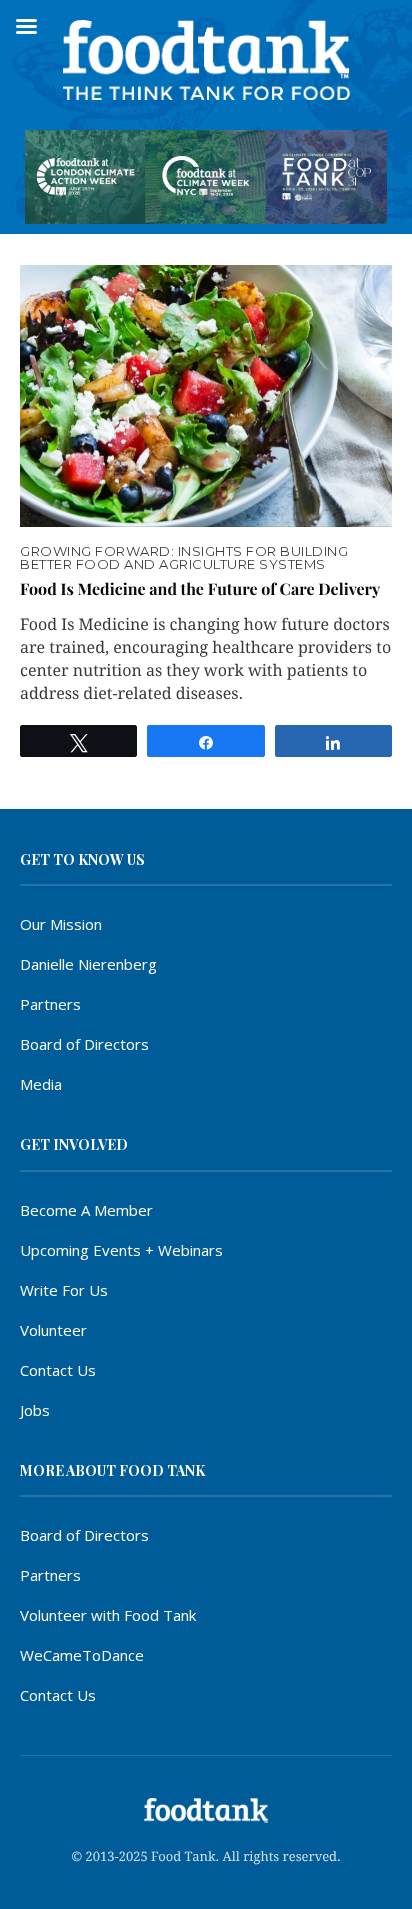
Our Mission (61, 924)
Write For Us (64, 1290)
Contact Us (58, 1370)
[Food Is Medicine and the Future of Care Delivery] (206, 396)
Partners (50, 1004)
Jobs (35, 1410)
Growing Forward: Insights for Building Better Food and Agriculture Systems (184, 558)
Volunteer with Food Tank (108, 1615)
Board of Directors (84, 1044)
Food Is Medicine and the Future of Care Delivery (200, 589)
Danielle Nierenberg (88, 964)
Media (41, 1084)
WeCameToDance (82, 1655)
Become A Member (86, 1210)
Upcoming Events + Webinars (121, 1250)
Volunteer (53, 1330)
